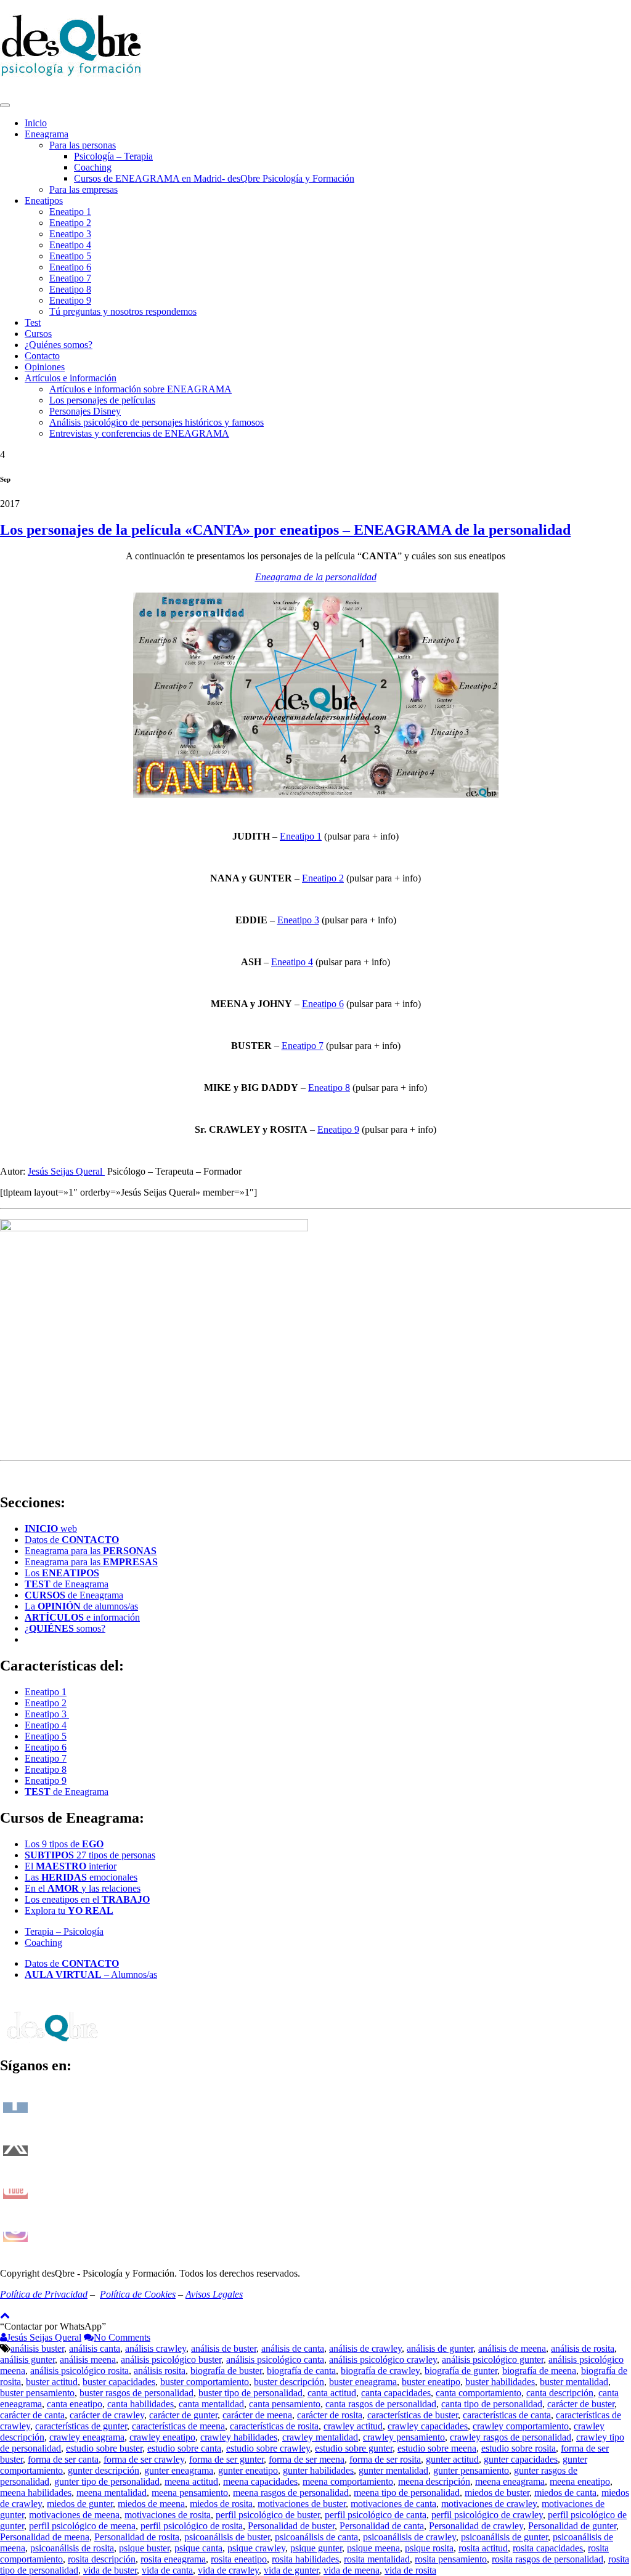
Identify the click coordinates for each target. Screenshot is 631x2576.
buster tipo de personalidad (250, 2393)
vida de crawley (228, 2570)
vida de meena (352, 2570)
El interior (71, 1866)
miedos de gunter (80, 2504)
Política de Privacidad (44, 2294)
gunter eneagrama (179, 2470)
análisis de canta (293, 2348)
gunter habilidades (318, 2470)
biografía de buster (226, 2371)
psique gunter (316, 2548)
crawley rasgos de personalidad (511, 2437)
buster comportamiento (205, 2382)
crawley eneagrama (87, 2437)
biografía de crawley (380, 2371)
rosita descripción (102, 2559)
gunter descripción (104, 2470)
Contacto (42, 356)
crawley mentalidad (320, 2437)
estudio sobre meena (437, 2448)
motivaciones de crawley (489, 2504)
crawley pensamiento (404, 2437)
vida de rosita (410, 2570)
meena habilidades (36, 2493)
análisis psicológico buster (171, 2359)
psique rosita (429, 2548)
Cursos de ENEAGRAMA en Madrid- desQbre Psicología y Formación (214, 178)
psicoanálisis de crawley (409, 2537)
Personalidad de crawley (476, 2526)
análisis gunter (27, 2359)
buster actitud (52, 2382)
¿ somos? (65, 1628)
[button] (53, 2326)
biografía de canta (301, 2371)
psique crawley (256, 2548)
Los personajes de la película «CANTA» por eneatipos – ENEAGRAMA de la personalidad (285, 530)
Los (62, 1573)
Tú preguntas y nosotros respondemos (123, 311)
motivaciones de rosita (168, 2515)
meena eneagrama (510, 2481)
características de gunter (81, 2426)
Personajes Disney (85, 411)
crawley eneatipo (162, 2437)
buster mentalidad (574, 2382)
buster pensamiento (37, 2393)
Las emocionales (81, 1877)
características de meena (178, 2426)
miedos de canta (565, 2493)
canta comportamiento (478, 2393)
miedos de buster (497, 2493)
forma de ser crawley (144, 2459)
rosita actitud (483, 2548)
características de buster (413, 2415)
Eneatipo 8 (70, 289)
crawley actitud (353, 2426)
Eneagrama (47, 134)
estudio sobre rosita (519, 2448)
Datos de (72, 1540)
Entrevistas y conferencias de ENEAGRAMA (139, 433)
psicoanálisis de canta (316, 2537)
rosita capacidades (548, 2548)
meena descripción (434, 2481)
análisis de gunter (440, 2348)
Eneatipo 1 (70, 212)
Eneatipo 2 (70, 223)
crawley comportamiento (521, 2426)
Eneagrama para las (91, 1551)
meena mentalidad (112, 2493)
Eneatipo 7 (70, 278)
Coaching (93, 167)
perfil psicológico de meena (82, 2526)
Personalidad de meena (45, 2537)
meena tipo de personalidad (407, 2493)
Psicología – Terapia (113, 156)
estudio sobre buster (104, 2448)
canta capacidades (396, 2393)
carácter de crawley (107, 2415)
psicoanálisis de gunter (504, 2537)
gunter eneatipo (248, 2470)
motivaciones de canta (393, 2504)
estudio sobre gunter (354, 2448)
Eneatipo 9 (70, 300)
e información (82, 1617)
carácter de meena (257, 2415)
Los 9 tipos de (64, 1844)
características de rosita (274, 2426)
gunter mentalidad (393, 2470)
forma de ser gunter (226, 2459)
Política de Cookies (138, 2294)
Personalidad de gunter (572, 2526)
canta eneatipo (75, 2404)
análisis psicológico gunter (493, 2359)
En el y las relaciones (83, 1888)
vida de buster (110, 2570)
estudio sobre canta (184, 2448)
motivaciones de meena (74, 2515)
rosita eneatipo (239, 2559)
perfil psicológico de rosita (192, 2526)
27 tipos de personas (90, 1855)
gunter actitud (452, 2459)
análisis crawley (156, 2348)
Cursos (38, 334)
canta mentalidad (211, 2404)
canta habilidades (140, 2404)
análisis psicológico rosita (79, 2371)
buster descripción (289, 2382)
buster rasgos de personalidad (136, 2393)
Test (33, 322)
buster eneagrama (363, 2382)
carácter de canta (32, 2415)
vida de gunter (291, 2570)
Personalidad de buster (291, 2526)
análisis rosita (160, 2371)
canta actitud (332, 2393)
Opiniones (45, 367)
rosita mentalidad (377, 2559)
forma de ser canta (63, 2459)
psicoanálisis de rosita (72, 2548)
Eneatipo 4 (70, 245)
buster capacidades (119, 2382)
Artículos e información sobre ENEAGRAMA (140, 389)
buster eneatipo (431, 2382)
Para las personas (83, 145)
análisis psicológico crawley (383, 2359)
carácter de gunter (183, 2415)
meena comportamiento (348, 2481)
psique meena (373, 2548)
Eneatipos (44, 200)
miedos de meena (151, 2504)
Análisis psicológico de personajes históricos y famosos (157, 422)
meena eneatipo (580, 2481)
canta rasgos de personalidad (381, 2404)
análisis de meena (512, 2348)
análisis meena (88, 2359)
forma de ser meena (307, 2459)
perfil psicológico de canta (376, 2515)
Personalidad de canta (382, 2526)
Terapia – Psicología (64, 1931)
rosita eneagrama (173, 2559)
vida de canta (167, 2570)
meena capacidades (260, 2481)
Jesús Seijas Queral (66, 1171)
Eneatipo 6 (70, 267)
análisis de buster (224, 2348)
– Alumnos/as (91, 1975)
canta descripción (560, 2393)
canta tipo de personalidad (492, 2404)
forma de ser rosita (385, 2459)
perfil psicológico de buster (268, 2515)
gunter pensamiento (471, 2470)
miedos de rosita (221, 2504)
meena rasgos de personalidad (291, 2493)
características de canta (507, 2415)
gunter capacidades (521, 2459)
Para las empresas (83, 189)
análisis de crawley (365, 2348)
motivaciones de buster (302, 2504)
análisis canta (95, 2348)
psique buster (144, 2548)
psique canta (198, 2548)
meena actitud (191, 2481)
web (51, 1529)
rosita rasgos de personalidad (548, 2559)
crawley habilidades (239, 2437)
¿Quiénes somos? (59, 345)
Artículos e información (71, 378)
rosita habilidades (305, 2559)
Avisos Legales (214, 2294)
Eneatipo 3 (70, 234)
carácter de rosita (330, 2415)
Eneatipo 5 (70, 256)
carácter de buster (581, 2404)
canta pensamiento (285, 2404)
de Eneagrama (67, 1584)
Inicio (36, 123)
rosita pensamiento (451, 2559)
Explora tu (69, 1910)
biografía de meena (539, 2371)
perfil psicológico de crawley (487, 2515)
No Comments (122, 2337)
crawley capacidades (428, 2426)
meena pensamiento (190, 2493)
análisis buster (37, 2348)
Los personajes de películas (102, 400)
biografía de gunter (461, 2371)
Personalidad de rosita (137, 2537)
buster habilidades (500, 2382)
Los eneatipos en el (87, 1899)
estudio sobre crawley (268, 2448)
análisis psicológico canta (275, 2359)
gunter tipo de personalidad (107, 2481)
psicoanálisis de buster (227, 2537)
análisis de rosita (583, 2348)
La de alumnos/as (81, 1606)
